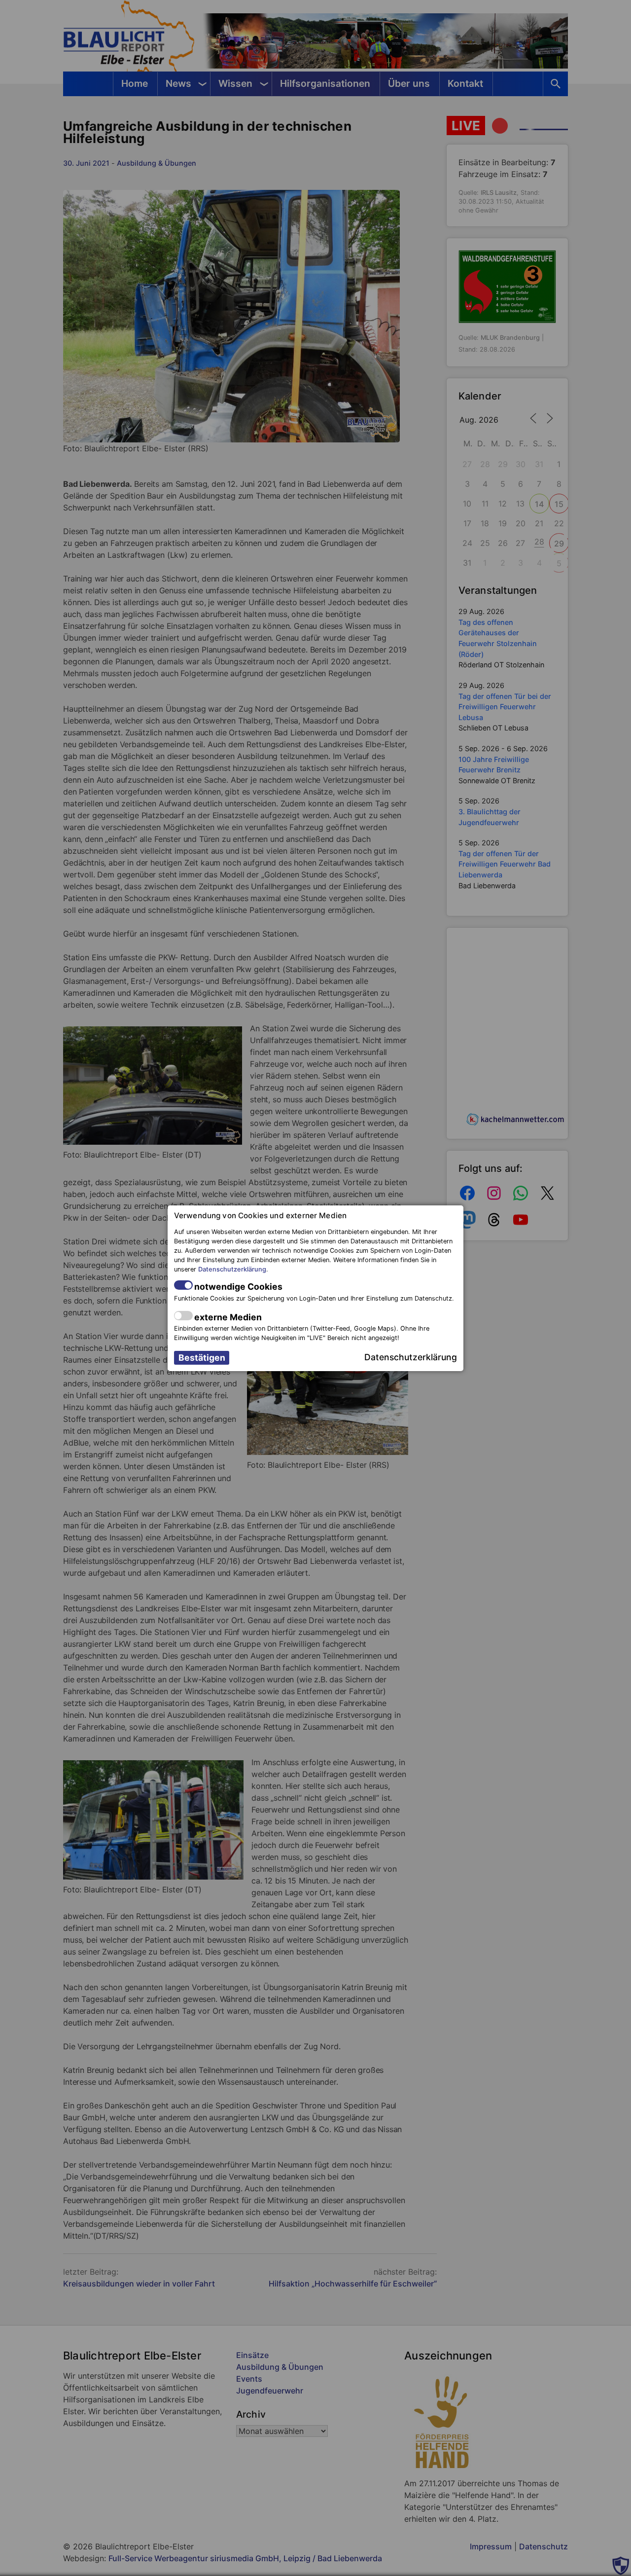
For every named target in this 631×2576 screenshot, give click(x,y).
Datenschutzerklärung (232, 1269)
